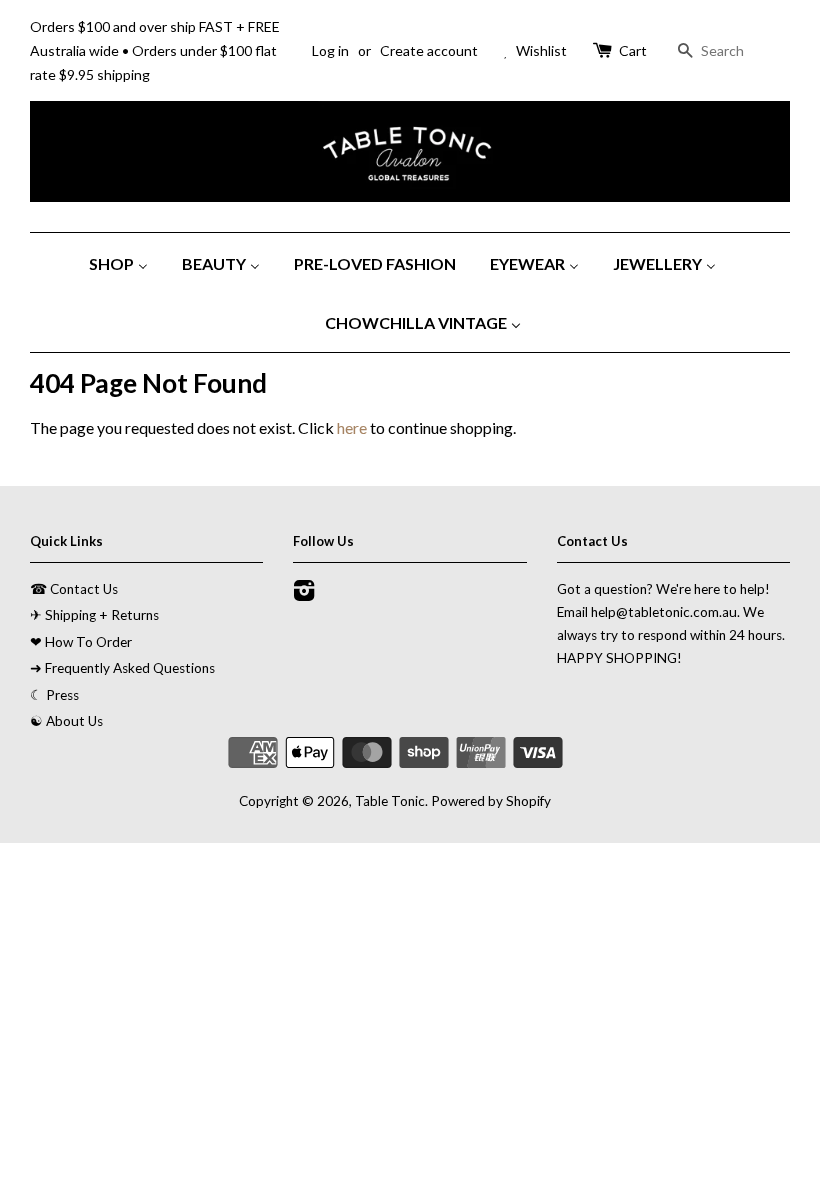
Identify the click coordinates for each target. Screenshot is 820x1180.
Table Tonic (390, 801)
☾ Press (54, 695)
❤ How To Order (81, 642)
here (352, 427)
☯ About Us (66, 721)
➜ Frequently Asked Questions (122, 668)
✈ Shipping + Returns (94, 615)
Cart (633, 50)
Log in (330, 50)
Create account (429, 50)
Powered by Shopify (491, 801)
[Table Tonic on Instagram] (304, 594)
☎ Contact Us (74, 589)
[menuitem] (126, 262)
